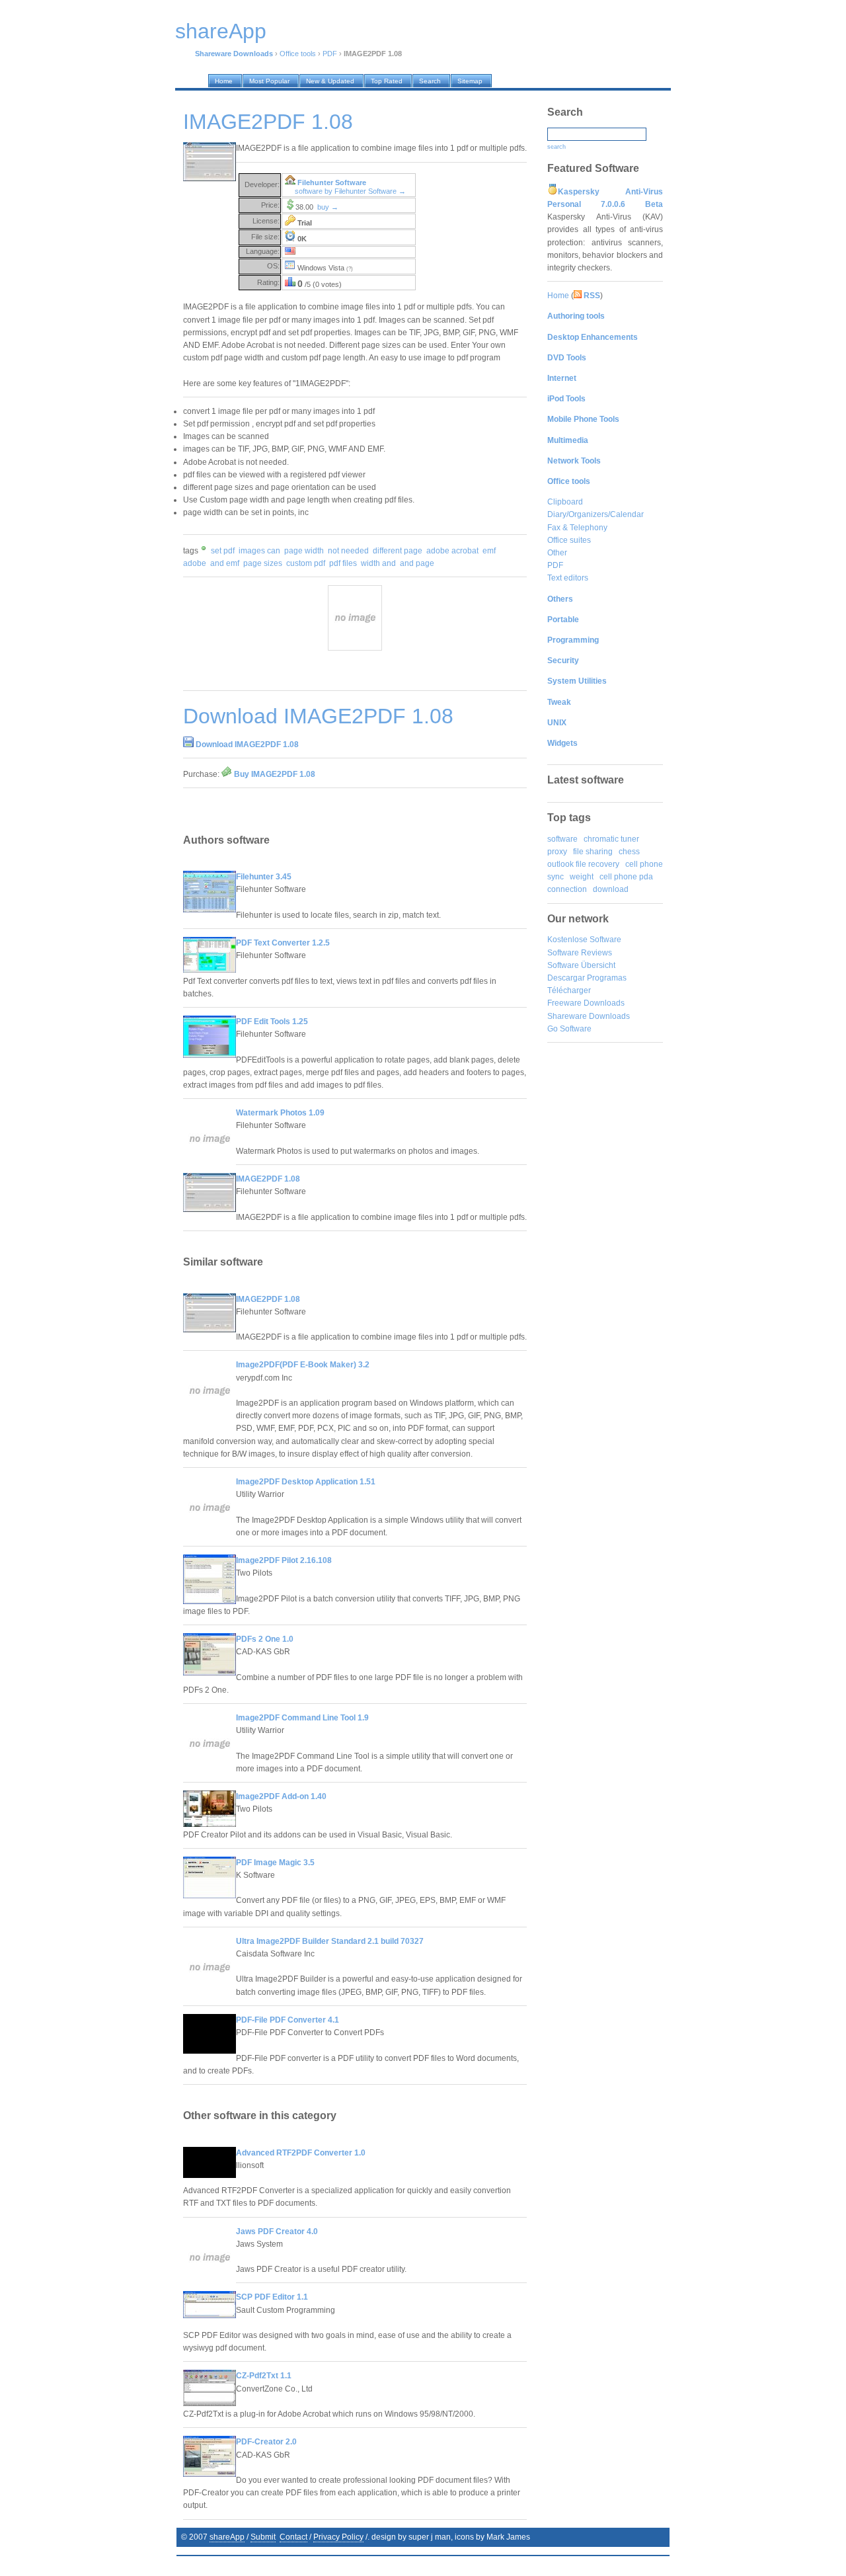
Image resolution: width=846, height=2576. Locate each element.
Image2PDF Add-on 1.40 (281, 1796)
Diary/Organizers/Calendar (596, 514)
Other (557, 553)
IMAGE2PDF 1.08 (268, 1179)
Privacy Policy (338, 2537)
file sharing (593, 852)
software (562, 839)
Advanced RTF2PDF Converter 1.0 (301, 2153)
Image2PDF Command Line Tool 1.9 (302, 1718)
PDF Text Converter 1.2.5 (283, 943)
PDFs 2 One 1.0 (265, 1639)
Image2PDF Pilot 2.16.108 (284, 1560)
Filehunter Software (332, 182)
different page (398, 551)
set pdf (223, 551)
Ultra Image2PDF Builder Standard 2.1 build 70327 (330, 1941)
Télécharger (569, 990)
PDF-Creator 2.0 (266, 2442)
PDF (330, 54)
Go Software (569, 1029)
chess (629, 852)
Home (558, 296)
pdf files (343, 563)
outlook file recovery (583, 864)
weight (582, 877)
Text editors (568, 578)
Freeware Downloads (586, 1003)
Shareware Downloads (589, 1016)
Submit (263, 2537)
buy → (328, 207)
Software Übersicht (581, 965)
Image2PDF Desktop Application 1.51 (306, 1482)
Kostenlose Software (584, 940)
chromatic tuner (611, 839)
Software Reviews (580, 953)
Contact (293, 2537)
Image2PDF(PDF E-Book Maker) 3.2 (303, 1365)
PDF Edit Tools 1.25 (272, 1022)
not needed (348, 551)
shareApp (227, 2537)
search (557, 147)
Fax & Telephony (577, 528)
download (611, 889)
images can (259, 551)
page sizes (263, 563)
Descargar (566, 978)
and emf (225, 563)
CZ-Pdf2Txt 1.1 (264, 2376)
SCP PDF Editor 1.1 (272, 2297)
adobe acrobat (452, 551)
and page (417, 563)
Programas (607, 978)
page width (304, 551)
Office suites (569, 540)
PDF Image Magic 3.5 (275, 1863)
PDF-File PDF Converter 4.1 (288, 2020)
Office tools (298, 54)
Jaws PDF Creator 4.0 (277, 2232)
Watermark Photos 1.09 (280, 1113)
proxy (557, 852)
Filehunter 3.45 (264, 877)
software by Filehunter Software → (350, 191)
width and (378, 563)
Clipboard (565, 502)
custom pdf (306, 563)
